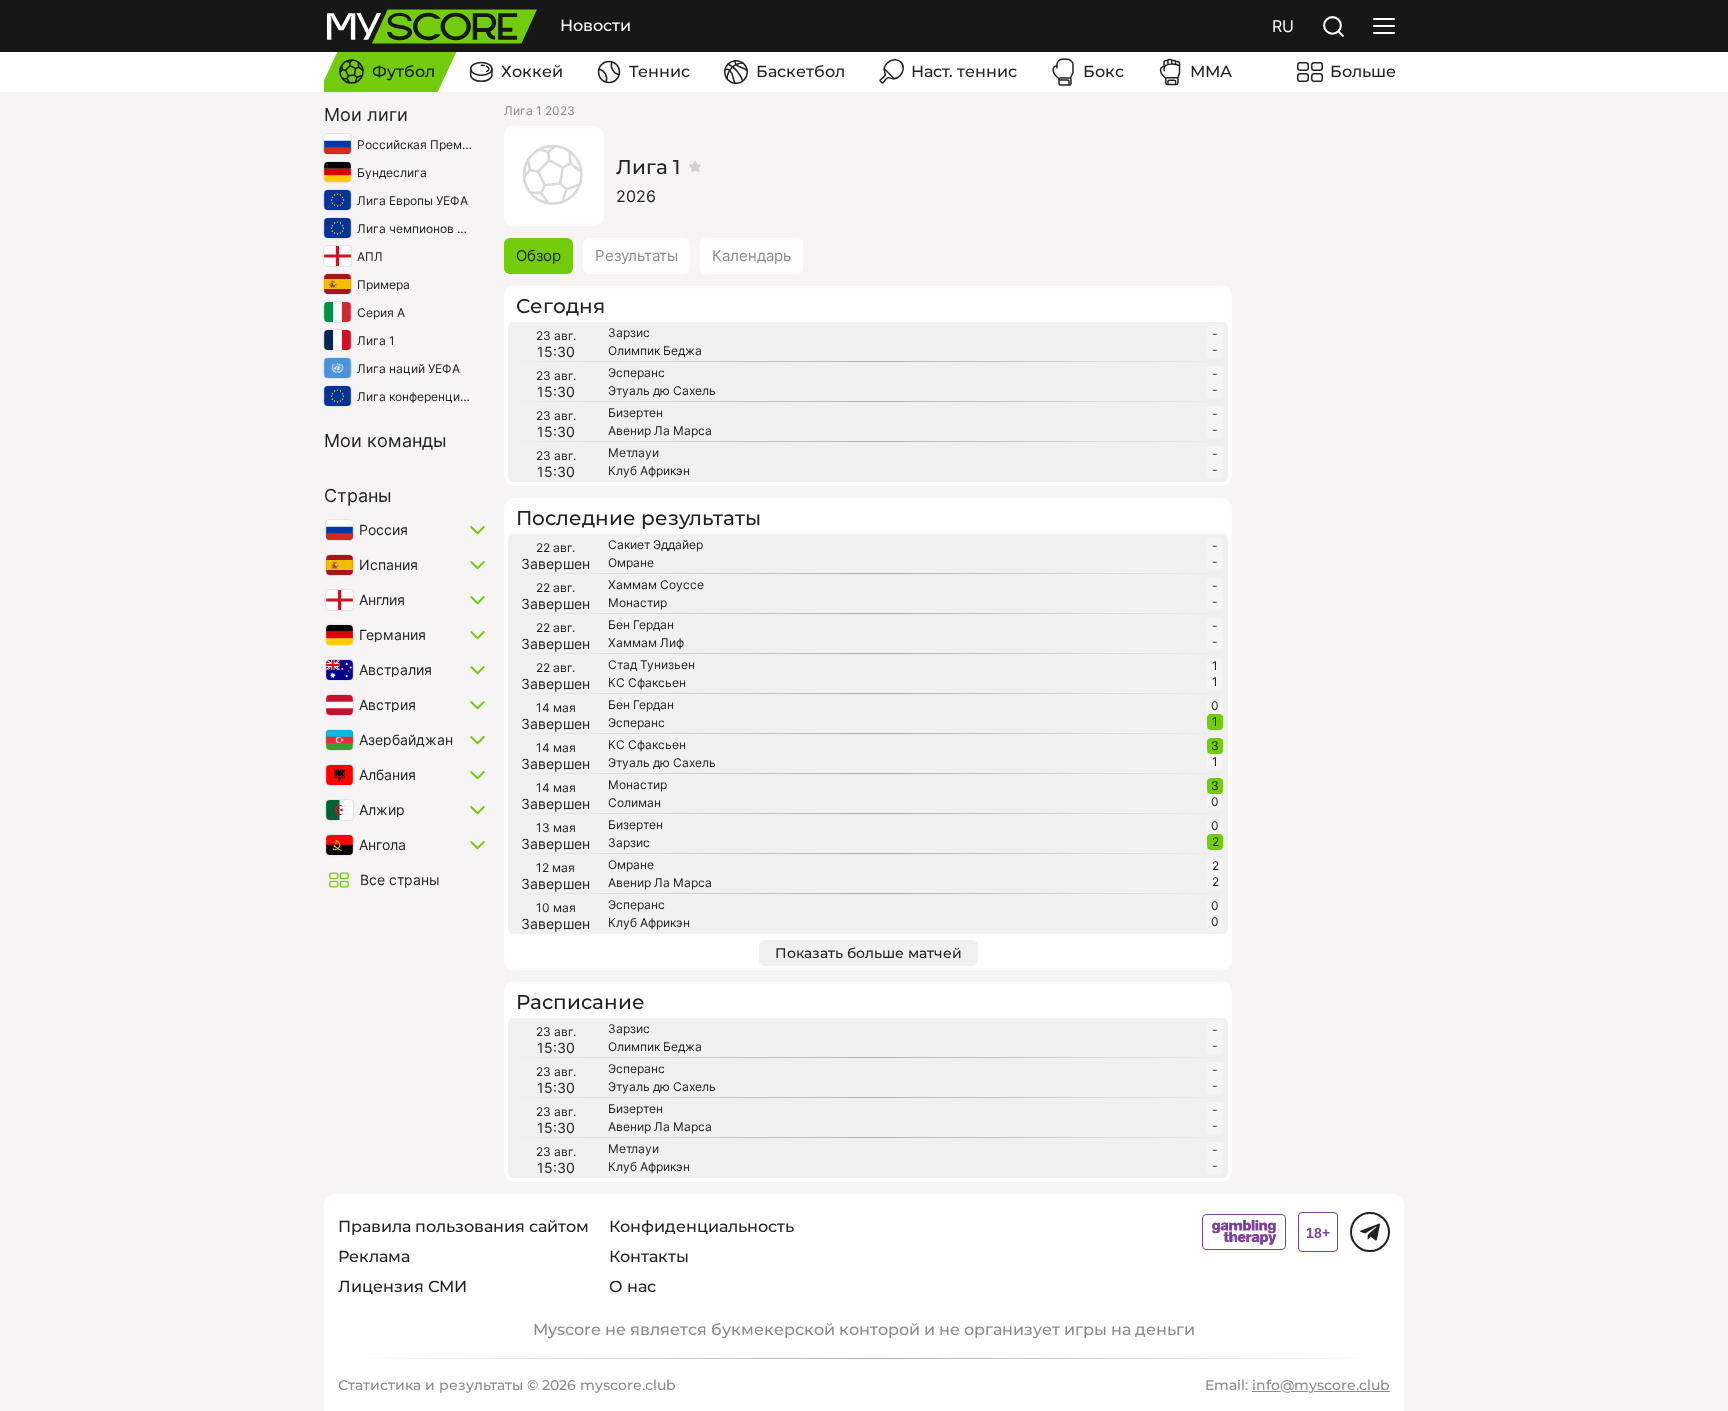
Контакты (649, 1256)
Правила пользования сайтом (463, 1226)
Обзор (538, 255)
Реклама (374, 1256)
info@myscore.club (1321, 1385)
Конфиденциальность (701, 1226)
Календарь (751, 255)
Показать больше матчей (868, 953)
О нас (632, 1286)
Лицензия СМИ (402, 1286)
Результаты (636, 255)
